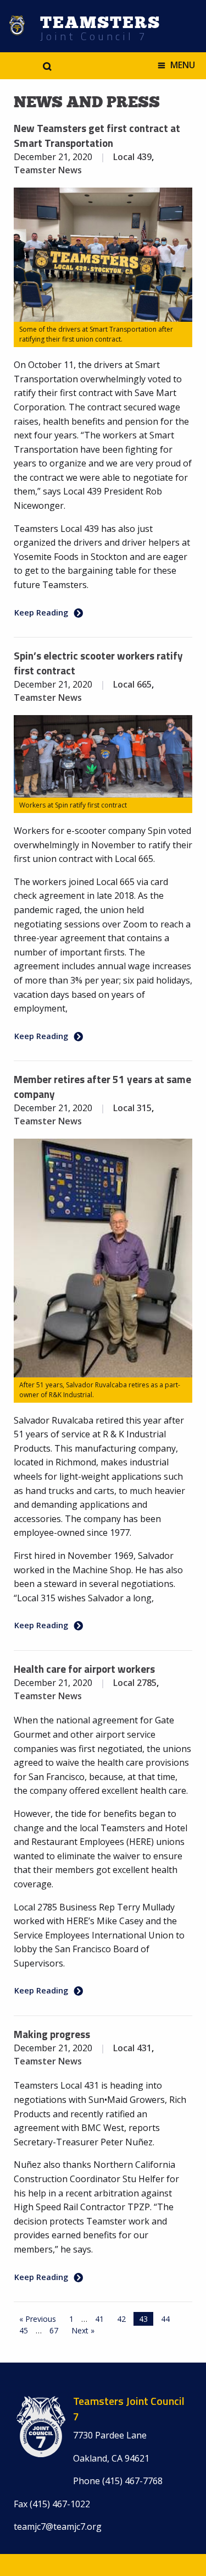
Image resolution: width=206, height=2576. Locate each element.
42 (121, 2319)
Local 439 (132, 157)
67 (54, 2330)
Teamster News (48, 170)
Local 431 (132, 2048)
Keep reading (41, 612)
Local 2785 (135, 1683)
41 (99, 2319)
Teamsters (100, 23)
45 (24, 2330)
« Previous (38, 2319)
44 (165, 2319)
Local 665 (132, 684)
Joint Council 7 (94, 36)
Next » (83, 2330)
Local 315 (132, 1108)
